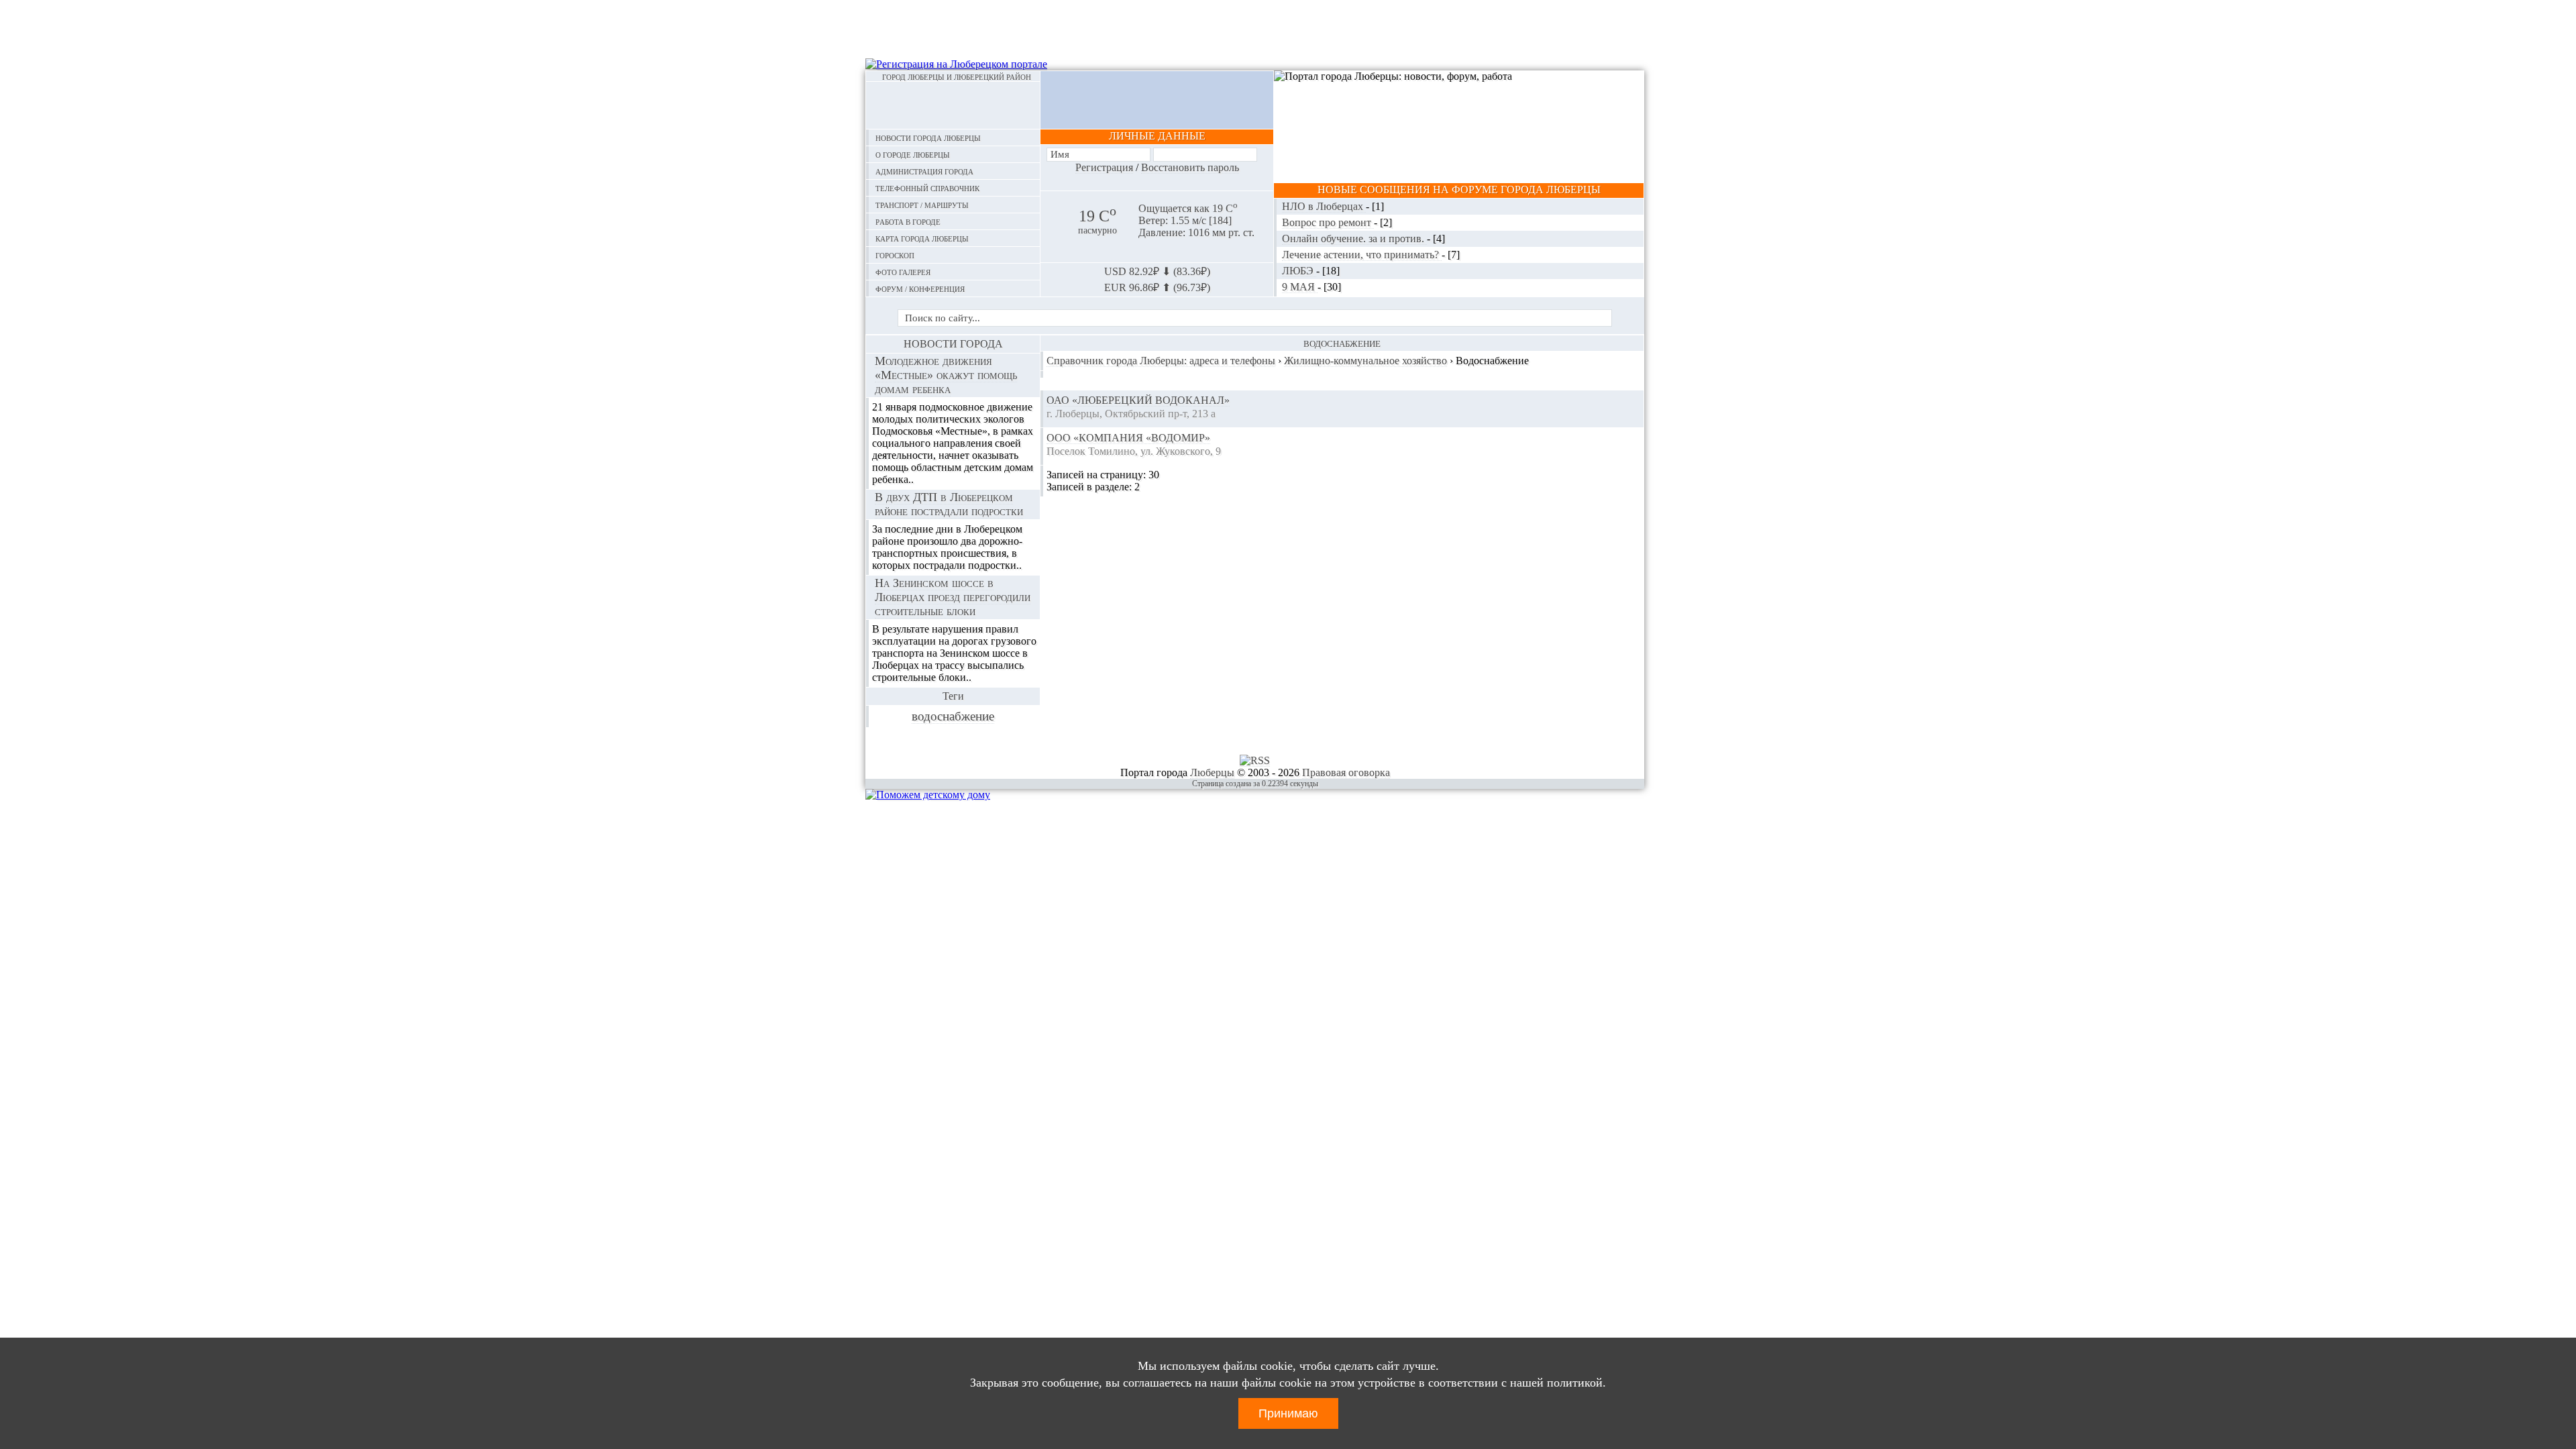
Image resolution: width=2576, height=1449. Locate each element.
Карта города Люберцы (922, 238)
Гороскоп (895, 255)
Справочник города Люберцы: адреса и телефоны (1161, 361)
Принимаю (1288, 1413)
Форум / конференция (920, 288)
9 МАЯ (1300, 287)
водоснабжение (953, 716)
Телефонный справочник (927, 187)
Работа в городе (908, 221)
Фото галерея (903, 271)
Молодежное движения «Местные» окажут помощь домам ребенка (946, 375)
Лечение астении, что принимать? (1362, 255)
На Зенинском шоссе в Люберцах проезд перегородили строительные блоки (953, 597)
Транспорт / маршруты (922, 204)
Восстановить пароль (1190, 167)
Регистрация (1104, 167)
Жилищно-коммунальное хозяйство (1365, 361)
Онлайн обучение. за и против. (1354, 238)
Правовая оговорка (1346, 772)
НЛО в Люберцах (1324, 206)
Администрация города (924, 171)
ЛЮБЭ (1299, 271)
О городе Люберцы (913, 154)
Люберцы (1212, 772)
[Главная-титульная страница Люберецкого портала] (953, 105)
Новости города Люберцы (928, 137)
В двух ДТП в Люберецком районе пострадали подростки (949, 504)
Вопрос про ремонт (1328, 222)
